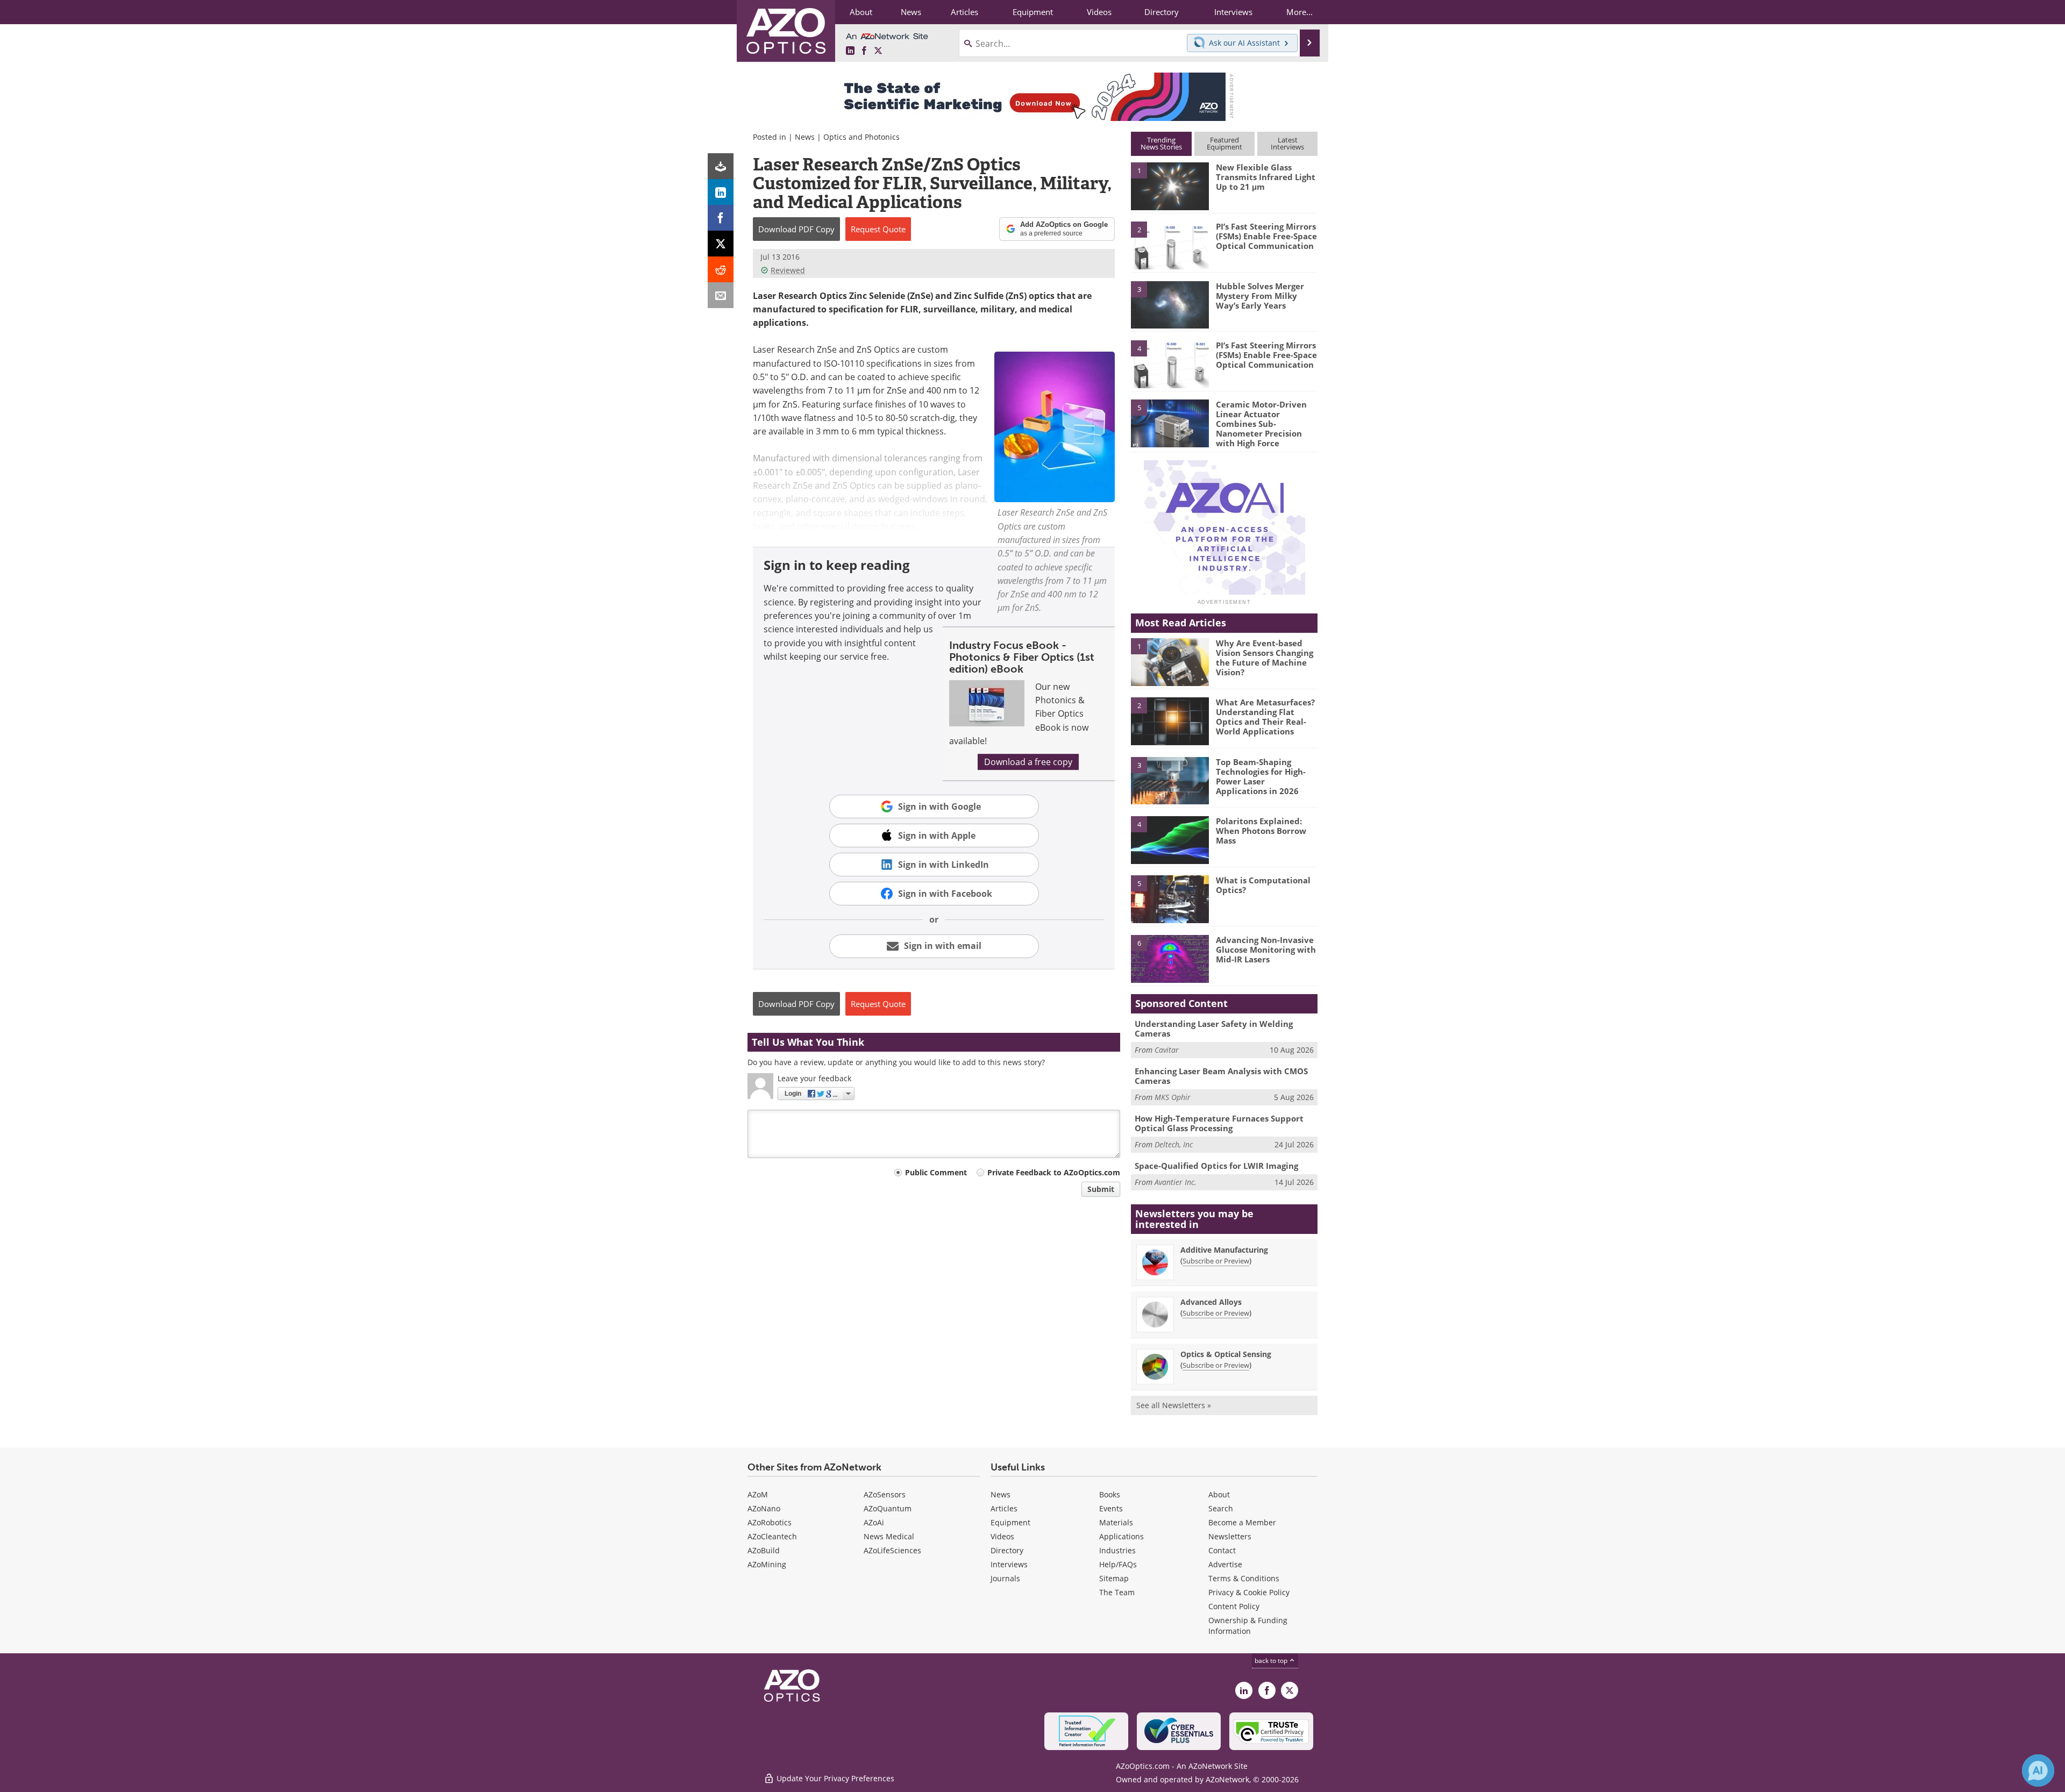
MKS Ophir (1173, 1097)
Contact (1222, 1550)
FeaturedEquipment (1224, 143)
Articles (1004, 1508)
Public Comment (936, 1172)
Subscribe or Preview (1216, 1261)
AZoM (758, 1494)
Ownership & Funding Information (1248, 1626)
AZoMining (767, 1564)
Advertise (1225, 1564)
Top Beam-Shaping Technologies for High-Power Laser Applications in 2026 (1261, 776)
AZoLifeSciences (892, 1550)
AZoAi (874, 1522)
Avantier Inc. (1176, 1182)
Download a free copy (1028, 762)
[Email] (721, 295)
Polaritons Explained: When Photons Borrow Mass (1261, 831)
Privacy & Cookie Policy (1249, 1592)
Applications (1121, 1536)
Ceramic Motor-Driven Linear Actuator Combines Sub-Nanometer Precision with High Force (1261, 424)
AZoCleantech (772, 1536)
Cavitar (1167, 1050)
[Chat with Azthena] (2038, 1770)
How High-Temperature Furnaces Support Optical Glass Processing (1219, 1123)
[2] (1170, 245)
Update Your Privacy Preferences (834, 1778)
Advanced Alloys (1211, 1302)
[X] (721, 244)
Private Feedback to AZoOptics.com (1054, 1172)
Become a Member (1242, 1522)
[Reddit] (721, 269)
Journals (1005, 1578)
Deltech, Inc (1174, 1144)
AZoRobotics (770, 1522)
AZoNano (764, 1508)
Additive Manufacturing (1224, 1250)
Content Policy (1234, 1606)
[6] (1170, 958)
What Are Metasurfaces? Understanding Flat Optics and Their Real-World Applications (1265, 717)
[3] (1170, 304)
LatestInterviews (1287, 143)
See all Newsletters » (1174, 1405)
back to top (1272, 1661)
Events (1111, 1508)
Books (1110, 1494)
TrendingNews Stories (1161, 143)
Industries (1117, 1550)
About (1219, 1494)
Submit (1101, 1189)
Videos (1002, 1536)
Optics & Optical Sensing (1226, 1354)
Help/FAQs (1118, 1564)
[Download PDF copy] (721, 166)
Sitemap (1114, 1578)
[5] (1170, 423)
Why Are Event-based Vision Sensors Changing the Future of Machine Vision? (1265, 658)
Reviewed (788, 270)
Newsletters (1230, 1536)
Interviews (1009, 1564)
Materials (1116, 1522)
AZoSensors (885, 1494)
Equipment (1010, 1522)
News (805, 137)
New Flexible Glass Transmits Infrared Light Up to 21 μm (1266, 177)
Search (1221, 1508)
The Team (1117, 1592)
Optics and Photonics (861, 137)
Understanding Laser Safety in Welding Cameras (1214, 1029)
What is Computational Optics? (1263, 885)
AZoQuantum (888, 1508)
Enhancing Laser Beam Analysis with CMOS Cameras (1221, 1076)
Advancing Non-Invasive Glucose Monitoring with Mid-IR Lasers (1266, 949)
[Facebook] (721, 218)
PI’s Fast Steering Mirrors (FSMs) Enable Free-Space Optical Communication (1266, 236)
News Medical (889, 1536)
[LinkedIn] (721, 192)
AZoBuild (764, 1550)
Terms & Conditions (1244, 1578)
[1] (1170, 185)
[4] (1170, 363)
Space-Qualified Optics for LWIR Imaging (1216, 1166)
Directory (1007, 1550)
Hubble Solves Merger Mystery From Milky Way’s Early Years (1260, 296)
